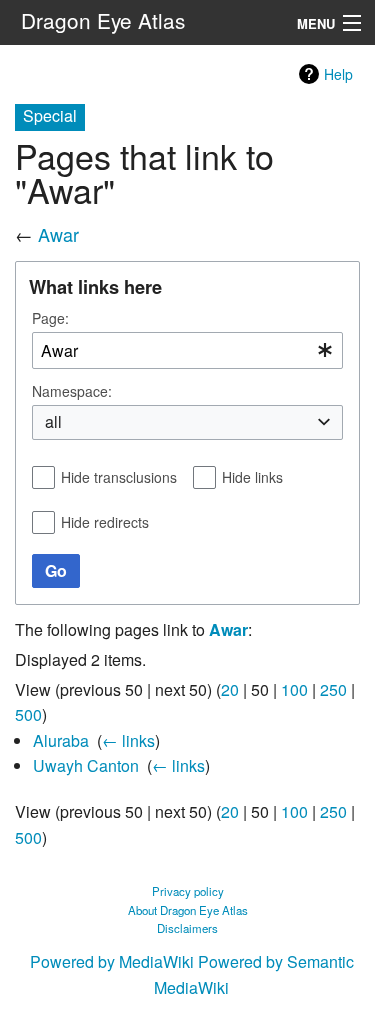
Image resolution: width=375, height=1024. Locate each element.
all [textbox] (53, 422)
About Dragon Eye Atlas (188, 910)
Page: (50, 318)
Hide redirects (105, 522)
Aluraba (61, 740)
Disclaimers (187, 928)
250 (333, 689)
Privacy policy (188, 891)
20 (230, 689)
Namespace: (72, 391)
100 (294, 689)
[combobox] (187, 350)
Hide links (252, 477)
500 (28, 714)
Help (338, 74)
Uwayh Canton (86, 765)
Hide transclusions (119, 477)
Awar (58, 234)
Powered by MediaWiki (112, 961)
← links (128, 740)
